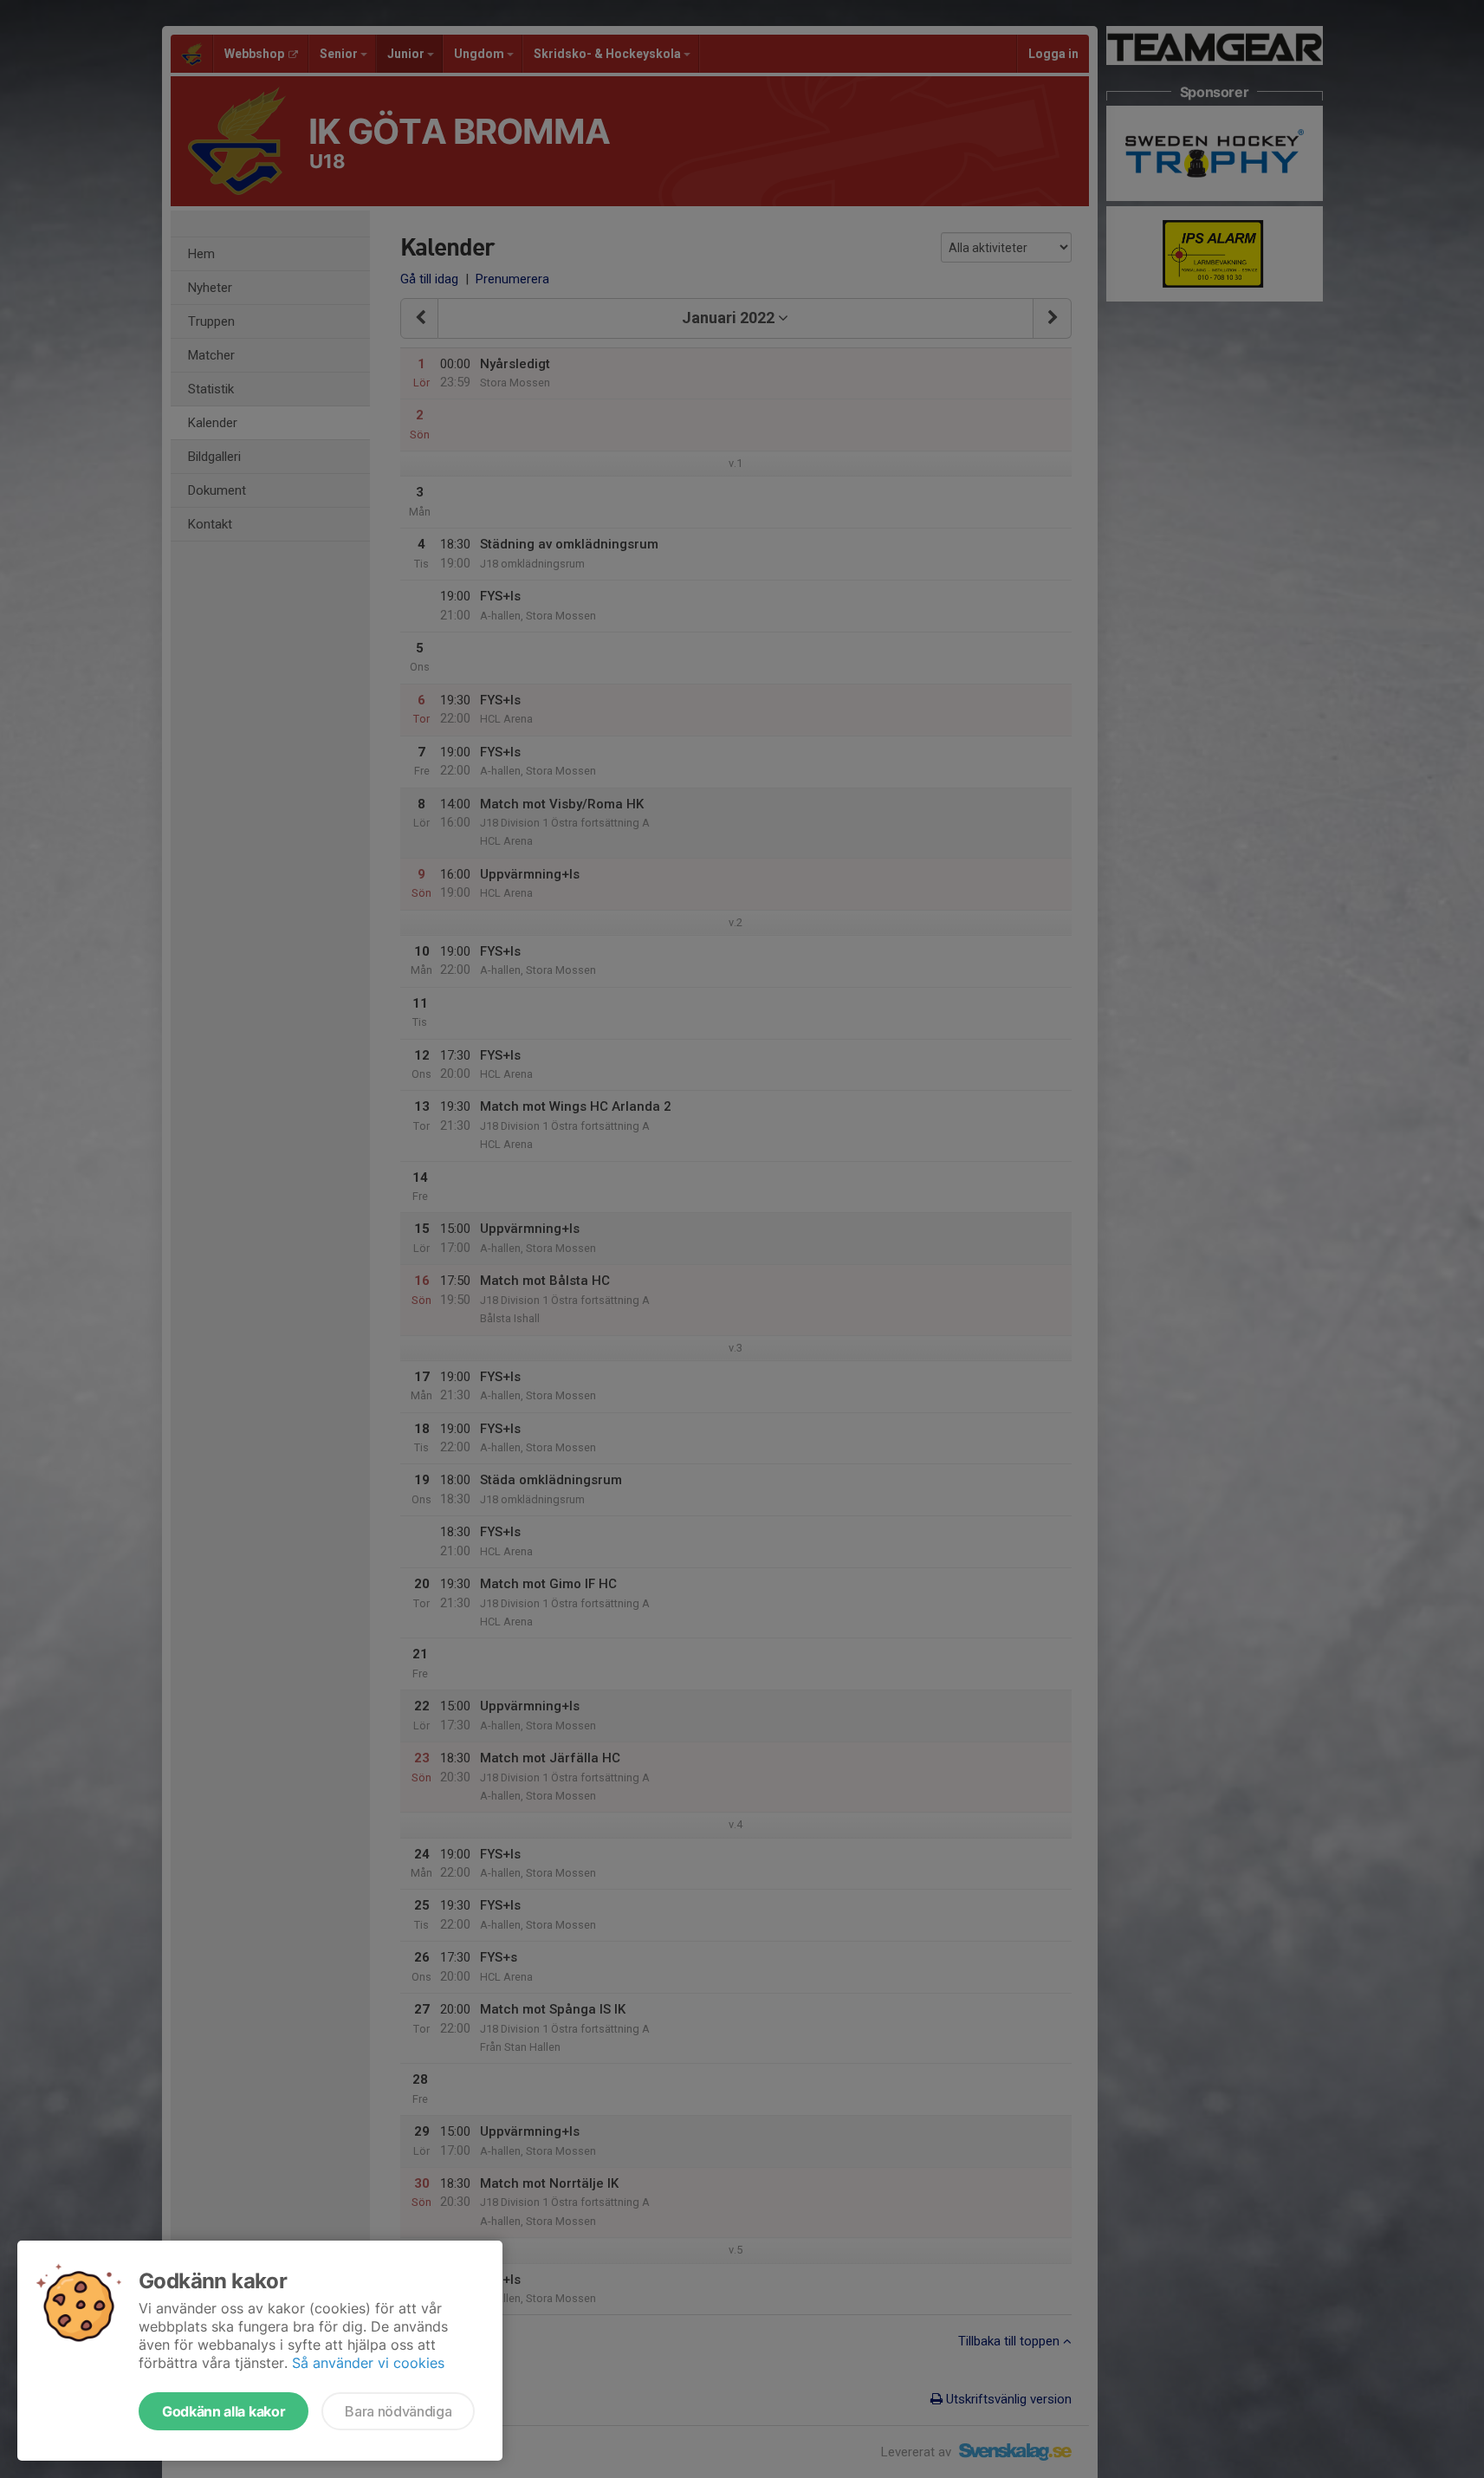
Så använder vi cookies (368, 2363)
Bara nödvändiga (398, 2411)
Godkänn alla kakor (224, 2411)
